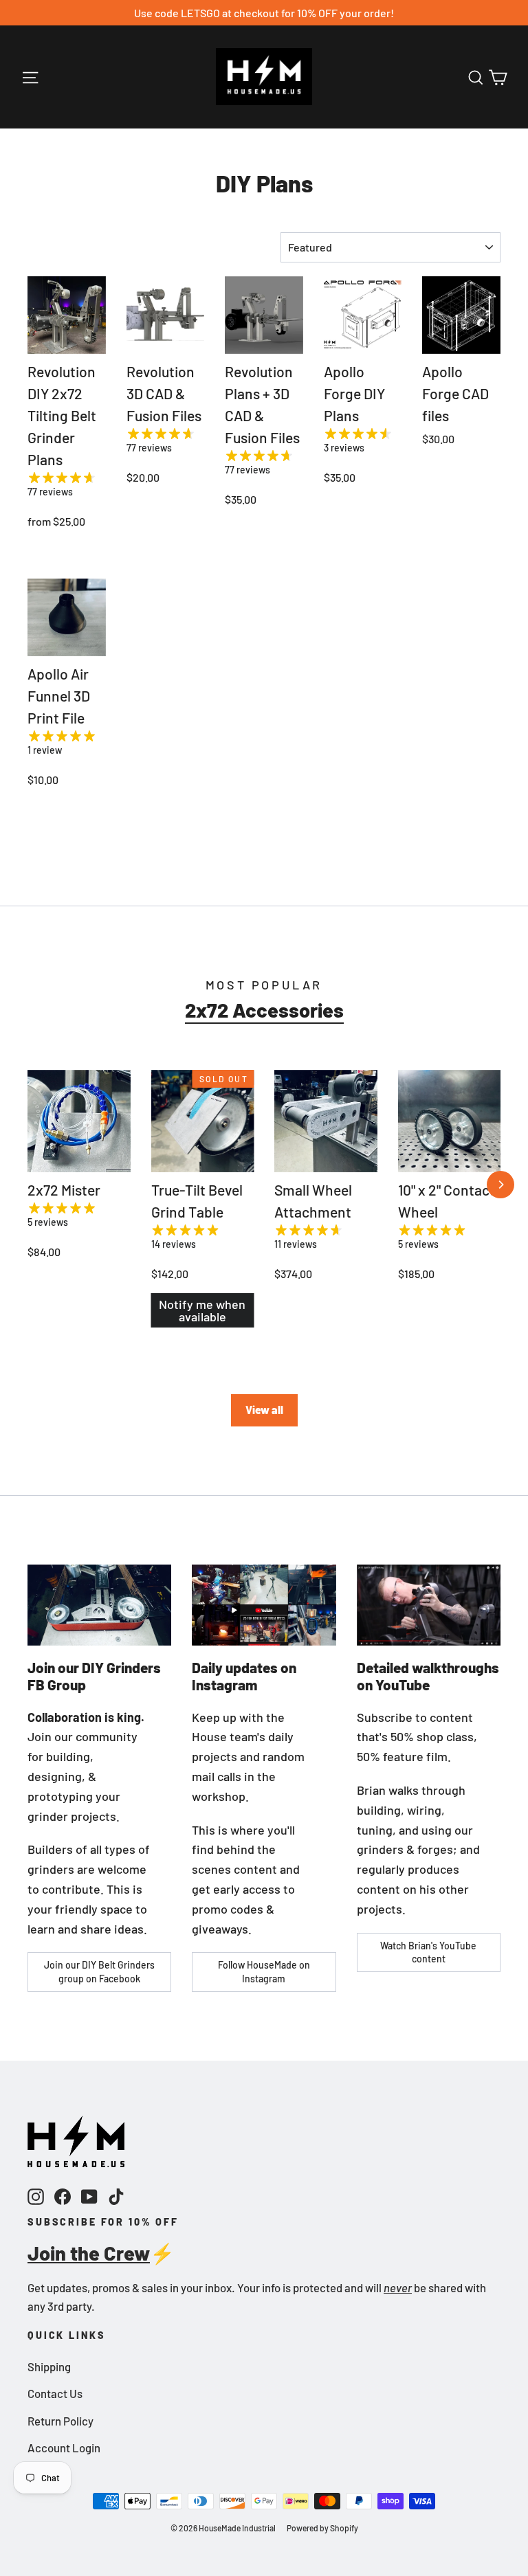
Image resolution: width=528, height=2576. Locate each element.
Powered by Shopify (322, 2528)
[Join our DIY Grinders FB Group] (99, 1605)
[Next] (500, 1185)
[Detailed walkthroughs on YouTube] (429, 1605)
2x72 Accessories (264, 1010)
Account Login (64, 2448)
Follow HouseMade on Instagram (264, 1972)
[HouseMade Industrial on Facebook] (63, 2196)
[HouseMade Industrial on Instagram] (36, 2196)
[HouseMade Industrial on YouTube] (89, 2196)
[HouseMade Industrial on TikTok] (116, 2196)
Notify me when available (202, 1310)
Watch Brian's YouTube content (428, 1952)
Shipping (49, 2366)
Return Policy (60, 2421)
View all (264, 1410)
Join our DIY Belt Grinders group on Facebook (99, 1972)
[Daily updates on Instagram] (264, 1605)
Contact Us (55, 2393)
